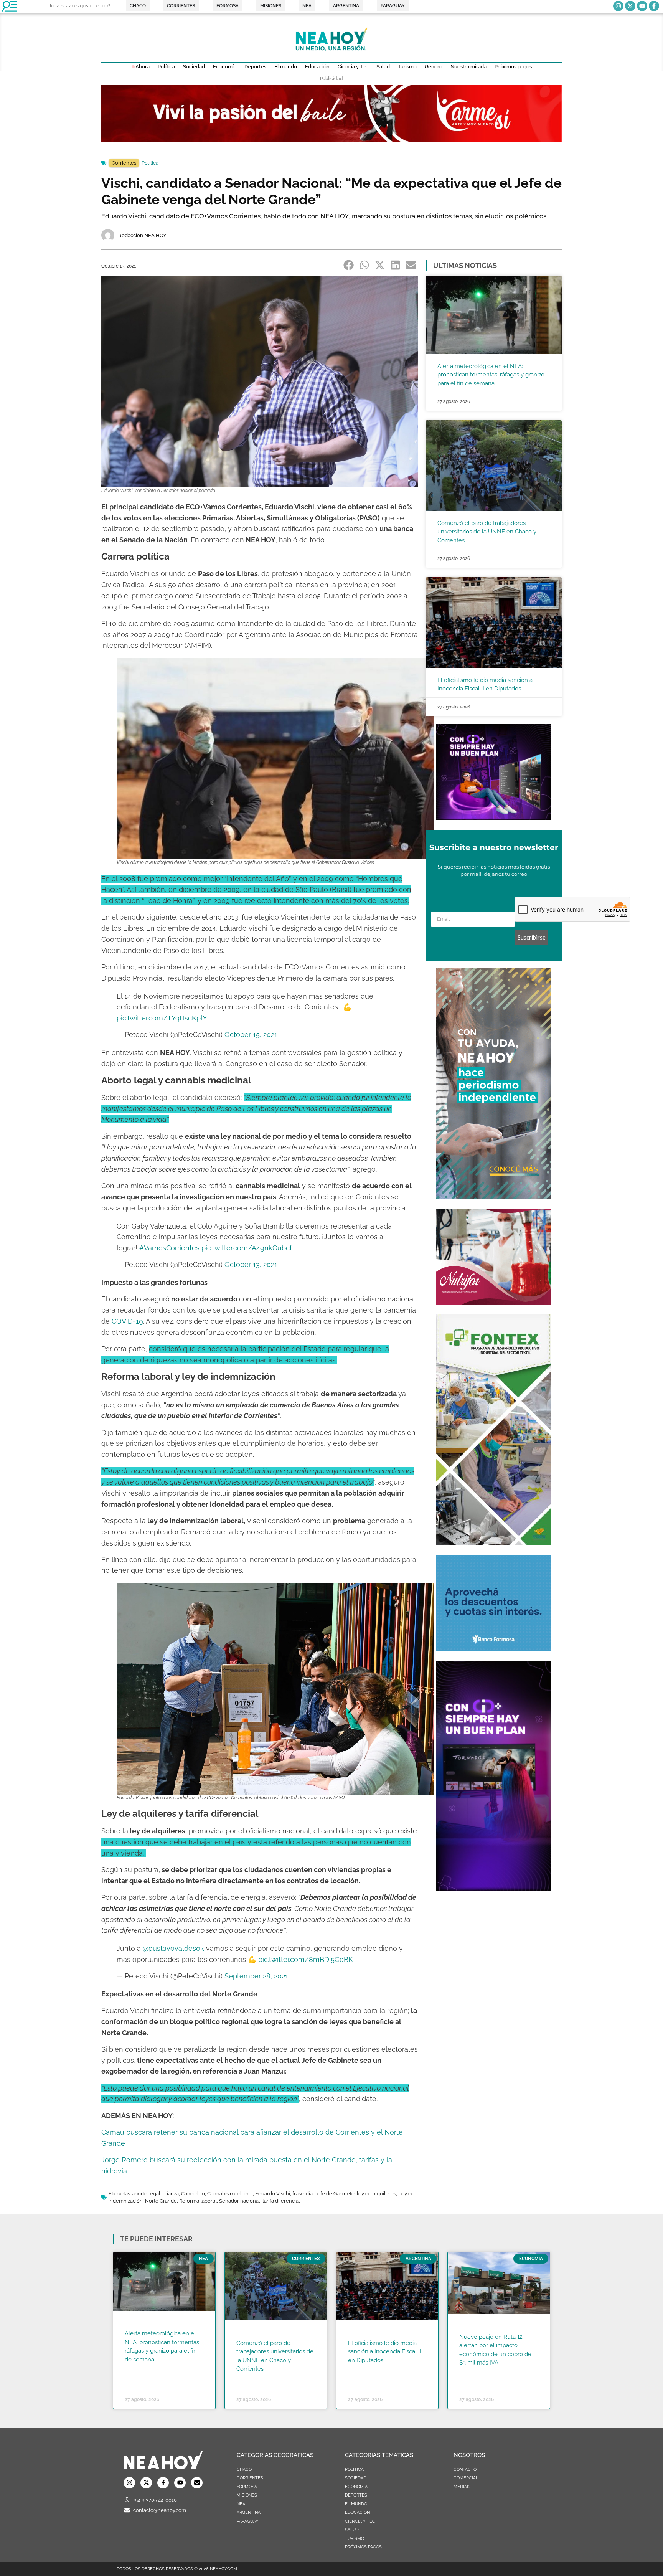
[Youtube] (642, 6)
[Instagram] (618, 6)
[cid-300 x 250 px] (494, 817)
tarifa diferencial (281, 2201)
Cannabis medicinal (230, 2194)
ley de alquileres (376, 2194)
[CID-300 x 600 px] (494, 1889)
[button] (349, 265)
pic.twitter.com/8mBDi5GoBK (306, 1959)
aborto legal (146, 2194)
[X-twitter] (630, 6)
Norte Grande (161, 2201)
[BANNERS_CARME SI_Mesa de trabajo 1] (331, 139)
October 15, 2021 (251, 1035)
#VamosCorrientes (169, 1248)
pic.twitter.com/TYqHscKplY (162, 1018)
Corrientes (124, 163)
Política (150, 163)
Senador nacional (240, 2201)
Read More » (139, 2369)
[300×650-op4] (494, 1542)
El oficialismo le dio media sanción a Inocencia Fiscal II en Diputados (385, 2352)
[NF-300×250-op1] (494, 1302)
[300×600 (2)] (494, 1196)
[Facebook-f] (654, 6)
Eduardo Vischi (273, 2194)
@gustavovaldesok (173, 1948)
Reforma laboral (198, 2201)
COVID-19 (127, 1321)
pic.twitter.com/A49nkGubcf (247, 1248)
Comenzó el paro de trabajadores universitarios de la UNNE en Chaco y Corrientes (487, 532)
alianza (171, 2194)
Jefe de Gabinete (335, 2194)
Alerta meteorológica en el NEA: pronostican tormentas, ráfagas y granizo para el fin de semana (491, 375)
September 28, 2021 (256, 1976)
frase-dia (303, 2194)
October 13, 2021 (251, 1264)
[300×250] (494, 1648)
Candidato (193, 2194)
